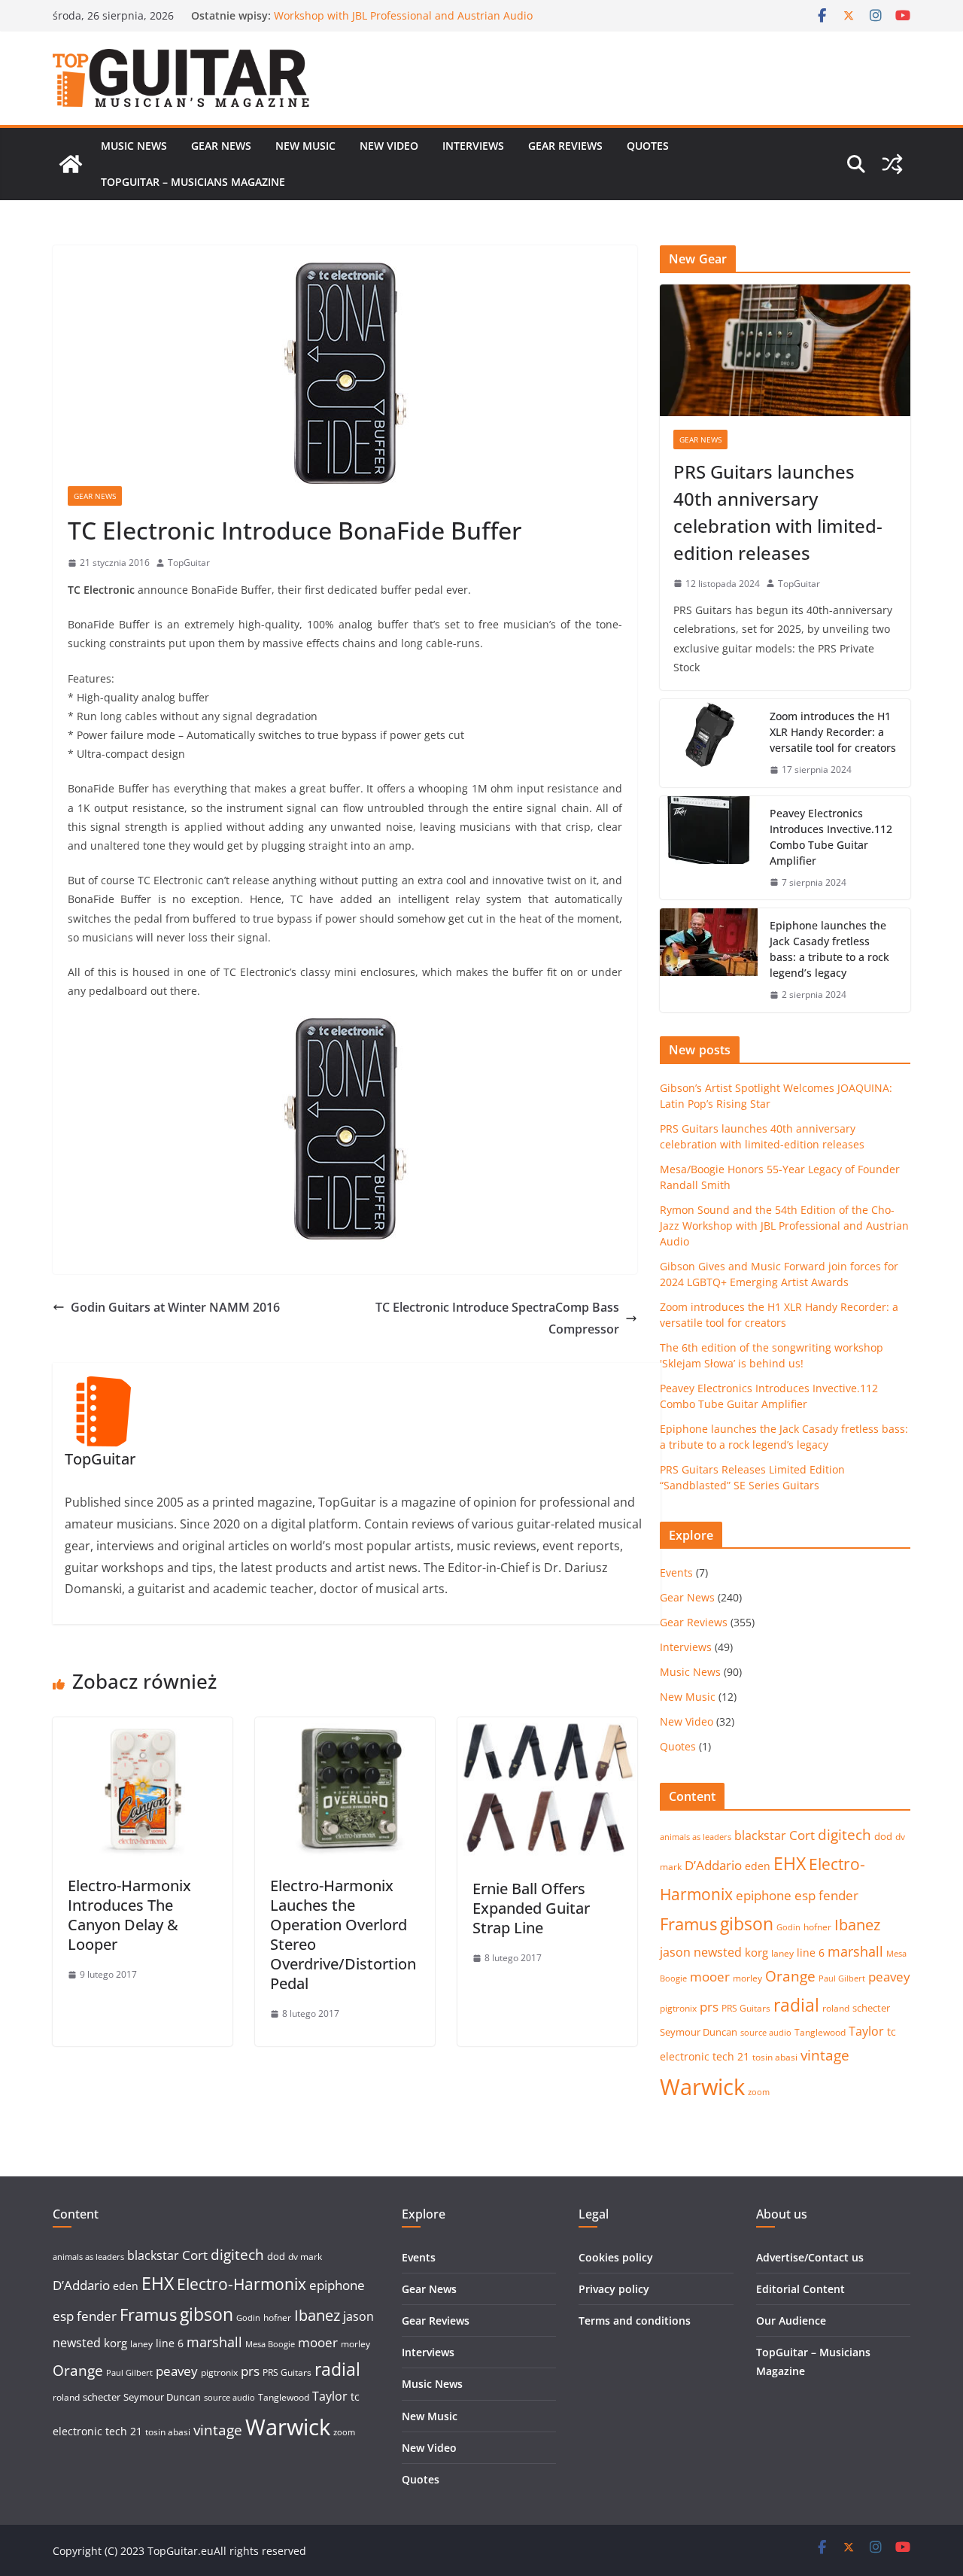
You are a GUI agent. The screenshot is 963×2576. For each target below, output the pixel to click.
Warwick (702, 2087)
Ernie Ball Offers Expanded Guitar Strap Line (531, 1908)
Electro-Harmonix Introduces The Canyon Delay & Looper (129, 1915)
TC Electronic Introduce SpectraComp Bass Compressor (497, 1318)
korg (756, 1952)
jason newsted (701, 1952)
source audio (766, 2033)
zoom (759, 2092)
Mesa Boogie (270, 2344)
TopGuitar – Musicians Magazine (193, 182)
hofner (817, 1927)
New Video (389, 146)
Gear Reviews (565, 146)
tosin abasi (775, 2057)
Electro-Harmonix (242, 2284)
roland (836, 2008)
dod (883, 1836)
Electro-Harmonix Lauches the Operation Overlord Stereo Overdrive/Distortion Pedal (343, 1934)
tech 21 (731, 2056)
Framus (688, 1924)
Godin (788, 1927)
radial (796, 2005)
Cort (802, 1835)
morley (747, 1978)
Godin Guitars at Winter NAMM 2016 (175, 1307)
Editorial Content (800, 2289)
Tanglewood (820, 2032)
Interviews (473, 146)
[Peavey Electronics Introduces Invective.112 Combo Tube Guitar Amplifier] (709, 848)
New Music (305, 146)
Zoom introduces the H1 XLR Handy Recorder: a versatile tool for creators (833, 732)
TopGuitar (189, 563)
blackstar (760, 1835)
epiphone (764, 1895)
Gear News (221, 146)
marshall (855, 1951)
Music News (134, 146)
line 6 (811, 1953)
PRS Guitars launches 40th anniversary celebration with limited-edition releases (778, 512)
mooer (710, 1977)
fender (838, 1895)
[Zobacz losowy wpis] (892, 164)
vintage (825, 2055)
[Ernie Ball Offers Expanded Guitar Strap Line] (547, 1728)
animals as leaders (696, 1837)
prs (709, 2007)
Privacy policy (614, 2289)
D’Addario (713, 1865)
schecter (871, 2008)
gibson (747, 1924)
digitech (845, 1835)
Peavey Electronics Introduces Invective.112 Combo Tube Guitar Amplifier (831, 837)
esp (805, 1895)
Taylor (866, 2031)
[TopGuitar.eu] (71, 164)
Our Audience (791, 2321)
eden (758, 1866)
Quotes (648, 146)
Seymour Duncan (699, 2032)
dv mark (305, 2257)
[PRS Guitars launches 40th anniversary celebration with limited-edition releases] (785, 350)
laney (782, 1953)
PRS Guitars (746, 2008)
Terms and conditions (635, 2321)
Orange (790, 1976)
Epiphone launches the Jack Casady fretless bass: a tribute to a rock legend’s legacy (829, 949)
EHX (790, 1863)
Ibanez (857, 1925)
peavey (889, 1977)
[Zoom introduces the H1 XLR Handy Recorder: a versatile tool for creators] (709, 743)
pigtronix (678, 2008)
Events (676, 1572)
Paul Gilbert (842, 1978)
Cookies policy (616, 2257)
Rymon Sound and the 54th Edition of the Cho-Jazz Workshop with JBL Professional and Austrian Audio (403, 23)
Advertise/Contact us (810, 2257)
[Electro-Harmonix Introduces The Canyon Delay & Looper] (143, 1728)
